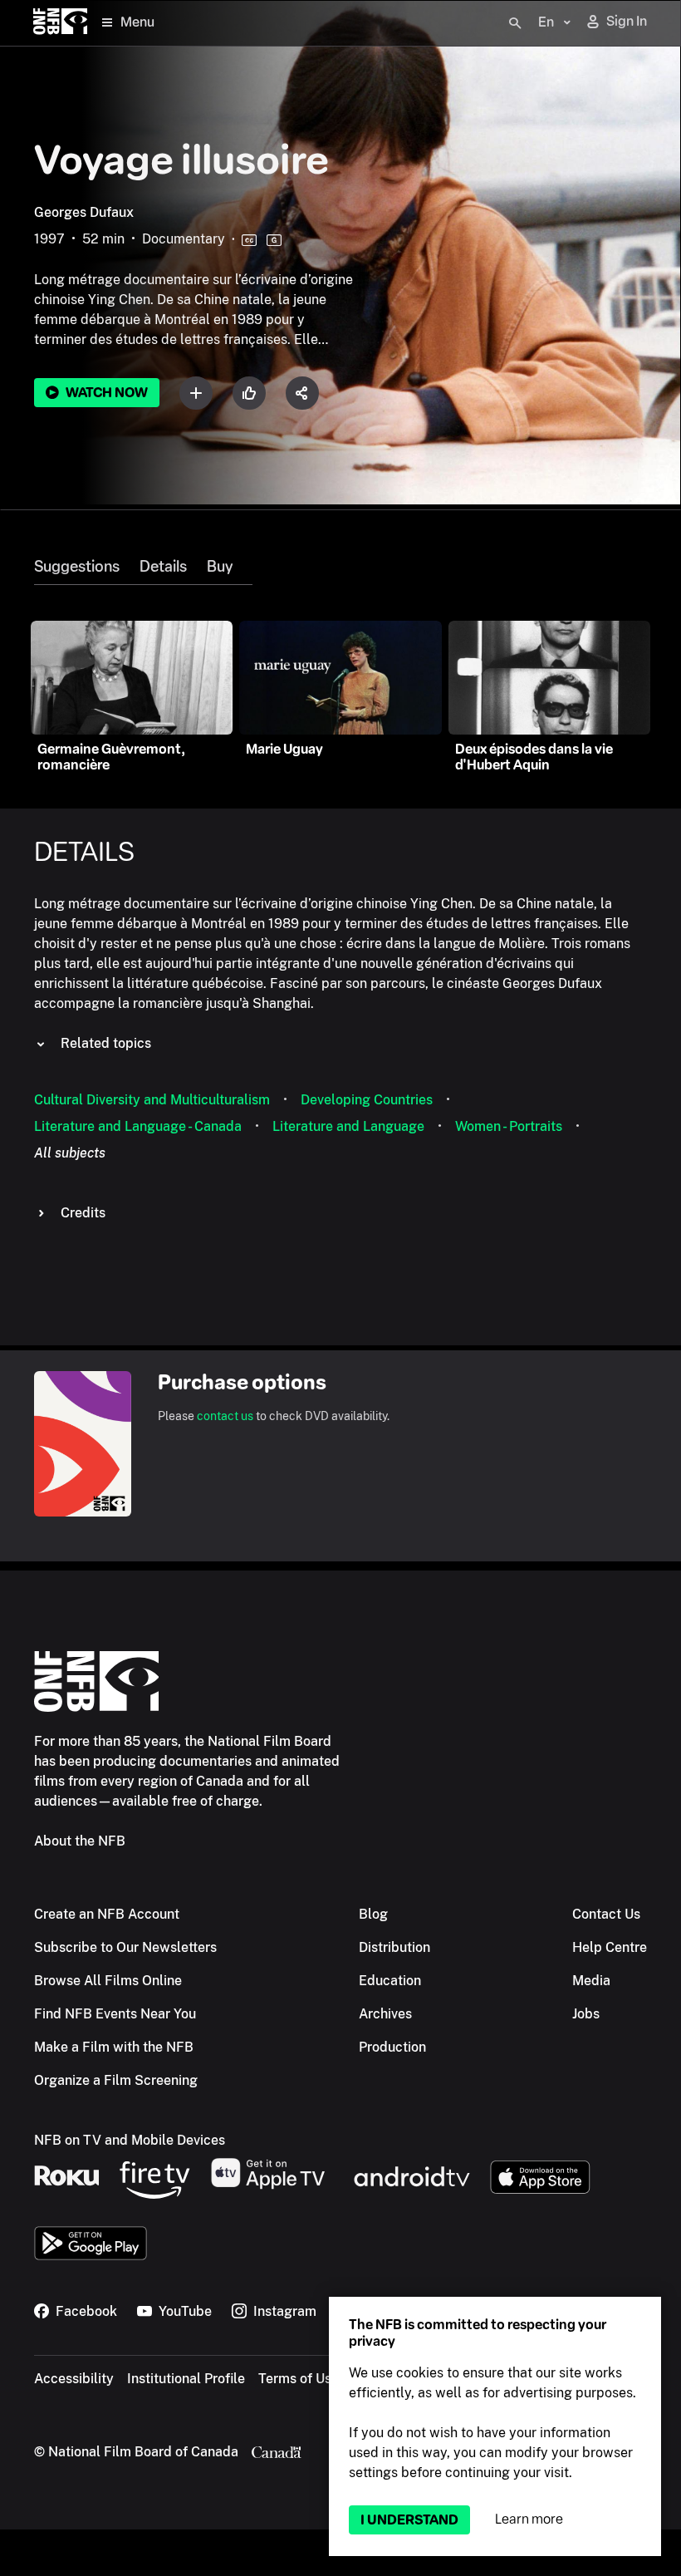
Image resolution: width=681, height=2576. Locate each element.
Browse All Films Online (108, 1981)
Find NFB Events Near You (115, 2014)
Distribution (394, 1947)
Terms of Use (299, 2379)
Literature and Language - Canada (138, 1126)
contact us (225, 1416)
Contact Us (606, 1914)
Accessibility (74, 2379)
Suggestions (77, 567)
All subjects (70, 1153)
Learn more (529, 2519)
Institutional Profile (186, 2379)
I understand (409, 2520)
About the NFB (80, 1841)
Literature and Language (348, 1126)
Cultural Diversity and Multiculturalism (152, 1100)
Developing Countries (367, 1100)
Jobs (586, 2014)
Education (390, 1981)
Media (591, 1981)
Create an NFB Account (107, 1914)
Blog (373, 1914)
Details (163, 567)
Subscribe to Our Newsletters (125, 1947)
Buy (220, 567)
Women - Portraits (509, 1126)
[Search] (515, 23)
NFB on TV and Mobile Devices (130, 2140)
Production (392, 2047)
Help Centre (610, 1947)
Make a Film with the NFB (114, 2047)
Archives (385, 2014)
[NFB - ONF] (60, 23)
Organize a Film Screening (116, 2080)
